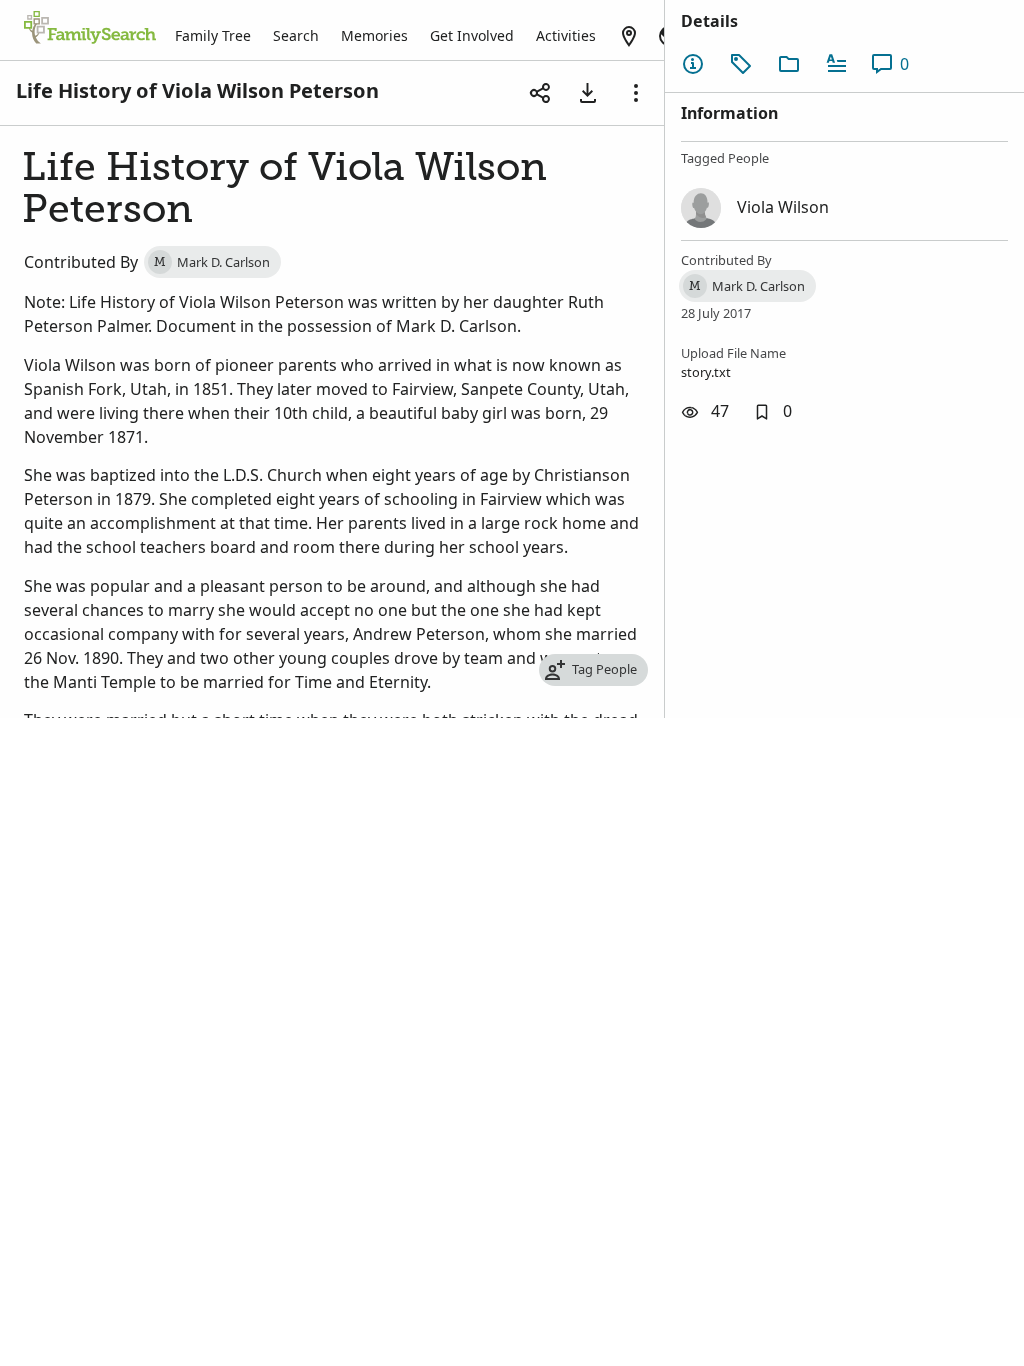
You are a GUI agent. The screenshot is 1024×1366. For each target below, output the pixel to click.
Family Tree (213, 35)
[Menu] (636, 93)
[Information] (693, 64)
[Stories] (837, 64)
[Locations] (629, 36)
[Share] (540, 93)
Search (296, 35)
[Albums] (789, 64)
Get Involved (472, 35)
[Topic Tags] (741, 64)
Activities (566, 35)
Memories (374, 35)
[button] (772, 412)
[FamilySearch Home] (90, 29)
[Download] (588, 93)
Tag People (604, 669)
